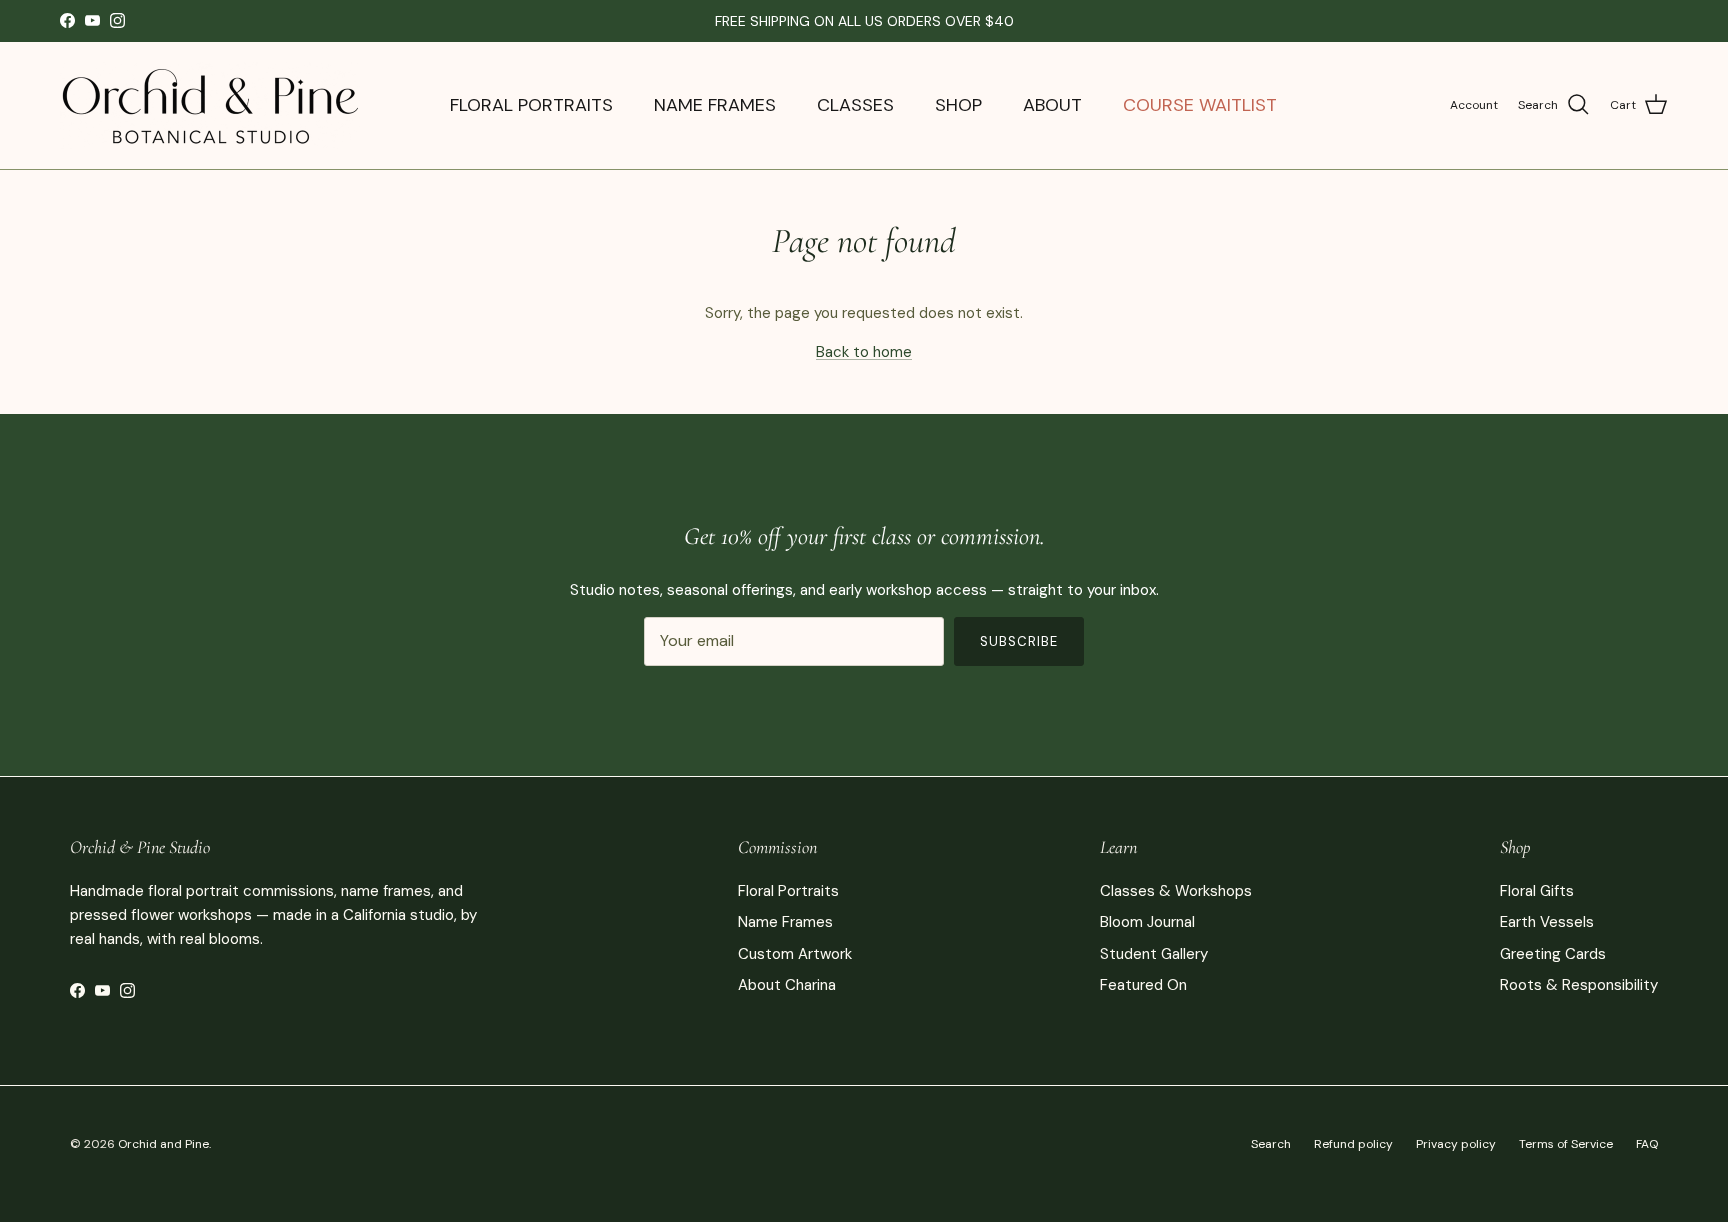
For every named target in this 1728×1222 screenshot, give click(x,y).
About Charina (787, 985)
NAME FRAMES (715, 105)
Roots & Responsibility (1579, 985)
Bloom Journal (1147, 922)
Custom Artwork (795, 954)
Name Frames (785, 922)
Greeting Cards (1553, 954)
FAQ (1647, 1144)
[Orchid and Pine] (210, 105)
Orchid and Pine (163, 1144)
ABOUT (1052, 105)
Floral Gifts (1537, 891)
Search (1271, 1144)
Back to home (864, 352)
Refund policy (1353, 1144)
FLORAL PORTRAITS (531, 105)
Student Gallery (1154, 954)
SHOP (958, 105)
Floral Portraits (788, 891)
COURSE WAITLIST (1200, 105)
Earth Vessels (1547, 922)
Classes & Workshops (1176, 891)
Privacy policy (1456, 1144)
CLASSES (855, 105)
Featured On (1143, 985)
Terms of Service (1566, 1144)
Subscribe (1019, 641)
